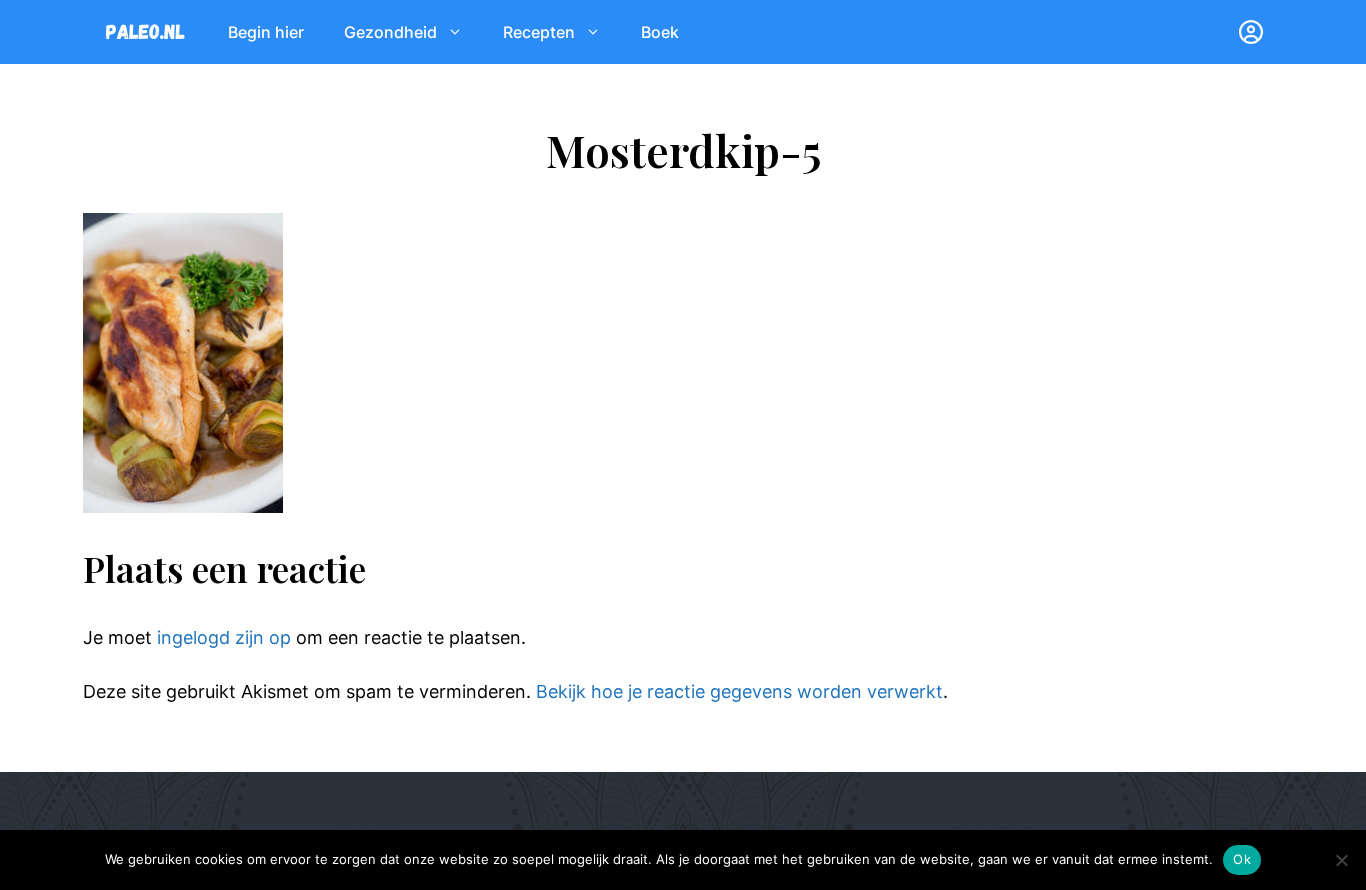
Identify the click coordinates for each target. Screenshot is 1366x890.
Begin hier (266, 32)
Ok (1242, 859)
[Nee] (1341, 860)
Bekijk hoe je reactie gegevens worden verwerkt (739, 691)
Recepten (539, 32)
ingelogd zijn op (224, 637)
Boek (660, 32)
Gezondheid (390, 32)
